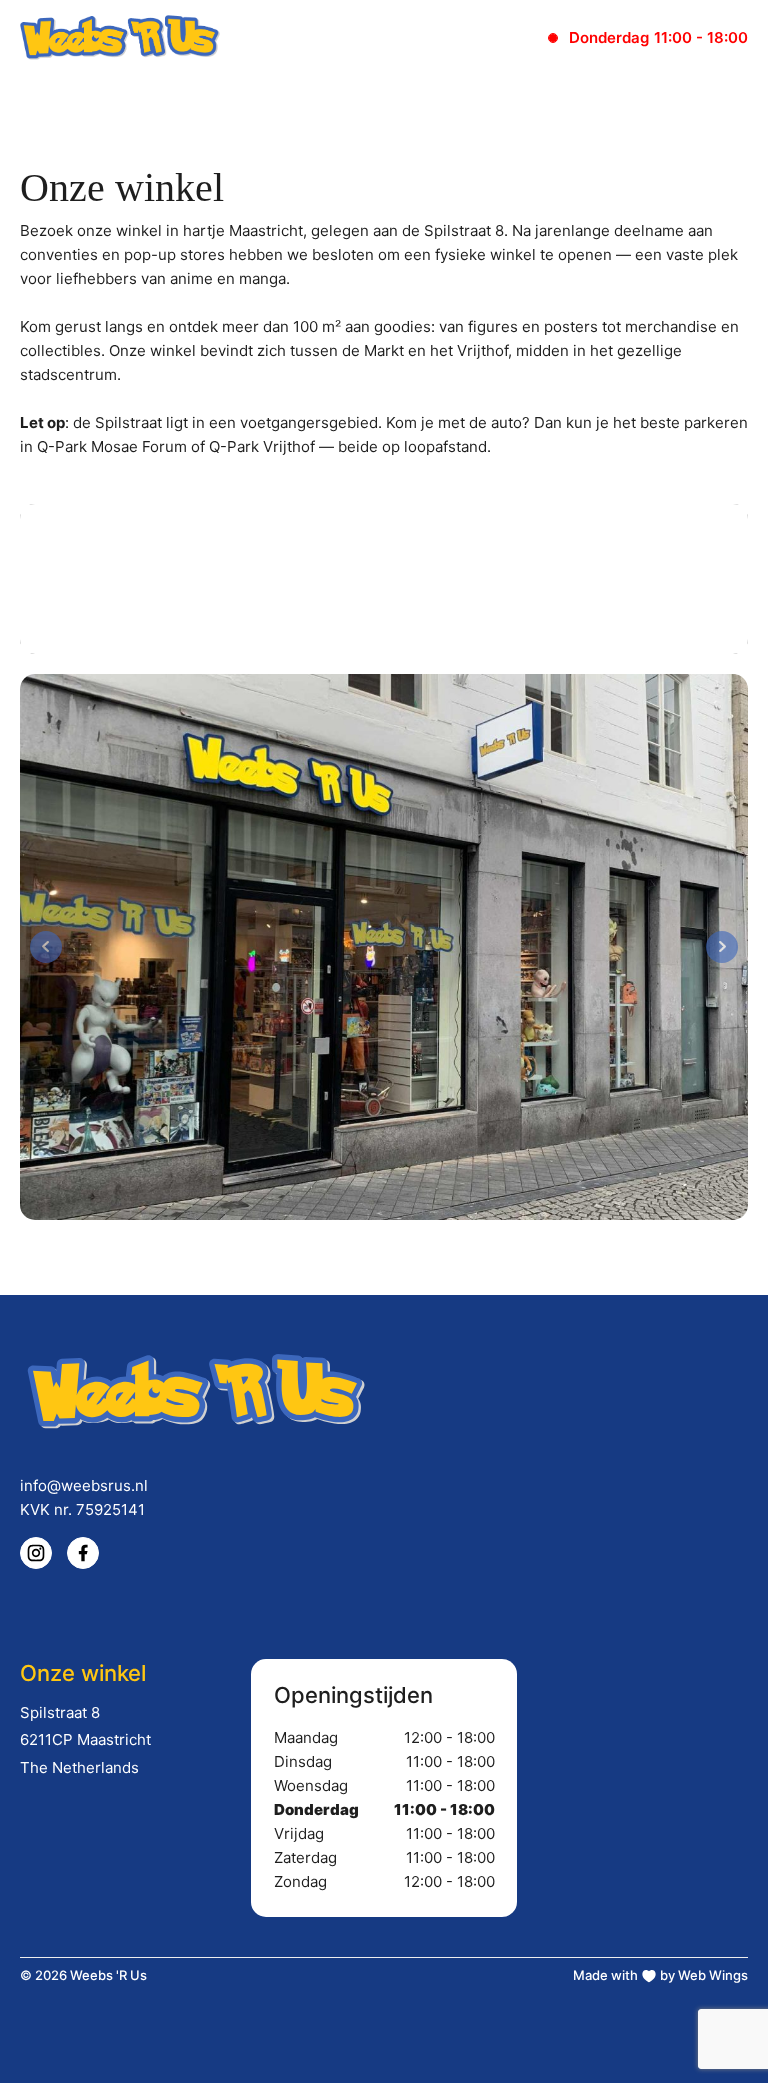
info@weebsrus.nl (84, 1485)
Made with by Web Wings (660, 1975)
